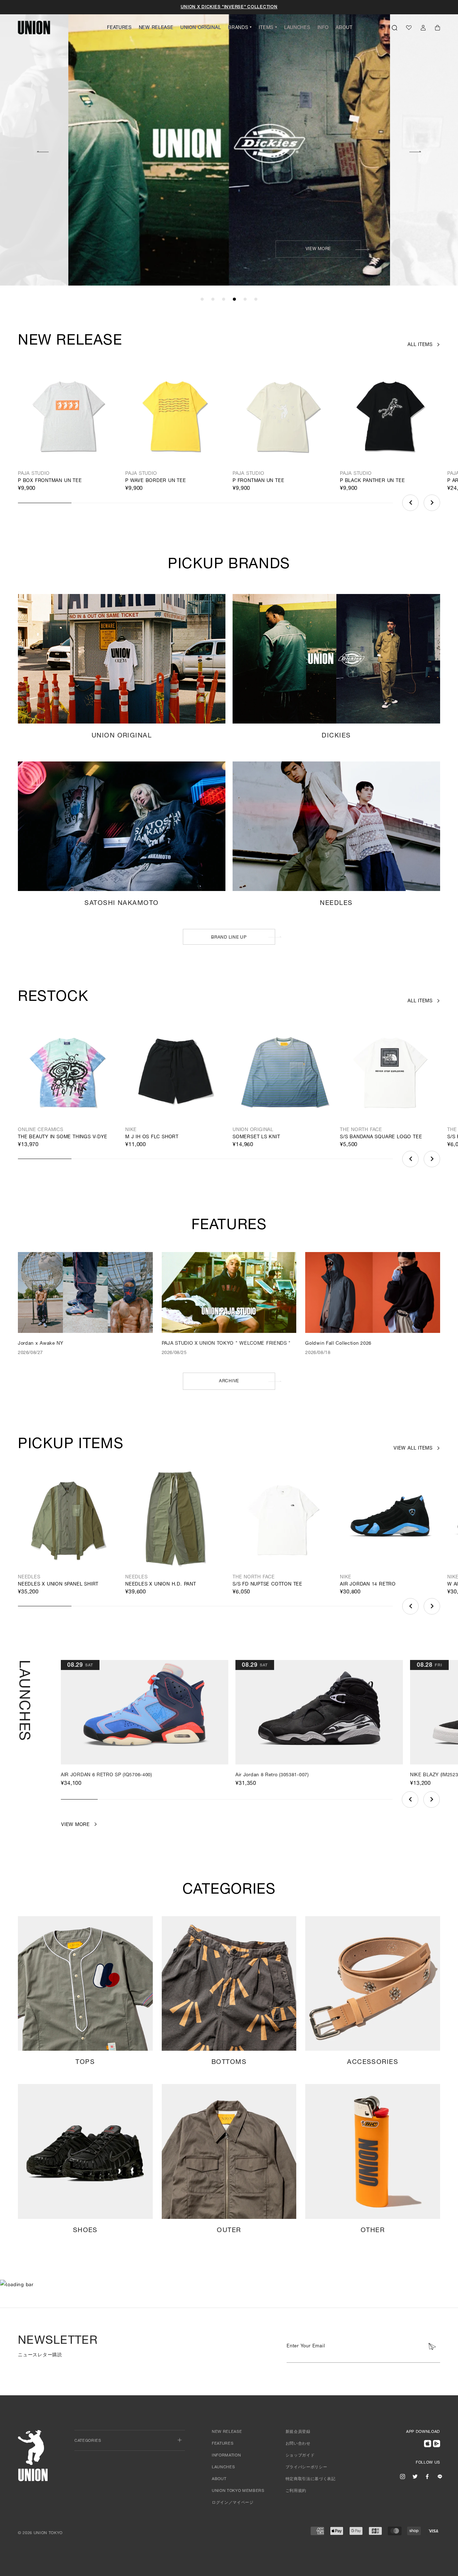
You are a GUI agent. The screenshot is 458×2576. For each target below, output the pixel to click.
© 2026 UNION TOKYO (40, 2533)
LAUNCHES (297, 28)
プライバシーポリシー (306, 2467)
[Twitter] (415, 2476)
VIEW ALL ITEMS (413, 1449)
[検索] (394, 28)
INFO (323, 28)
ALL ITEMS (420, 345)
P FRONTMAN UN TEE (258, 481)
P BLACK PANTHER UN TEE (372, 481)
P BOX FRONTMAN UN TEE (50, 481)
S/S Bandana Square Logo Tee (381, 1137)
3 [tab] (224, 300)
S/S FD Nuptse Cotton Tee (267, 1585)
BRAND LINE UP (229, 938)
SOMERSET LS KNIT (256, 1137)
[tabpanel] (229, 143)
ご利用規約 (296, 2491)
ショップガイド (300, 2456)
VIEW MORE (157, 249)
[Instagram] (403, 2476)
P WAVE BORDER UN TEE (156, 481)
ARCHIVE (229, 1381)
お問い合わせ (298, 2444)
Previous (43, 151)
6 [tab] (256, 300)
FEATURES (119, 28)
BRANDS (238, 28)
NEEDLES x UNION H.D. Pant (161, 1585)
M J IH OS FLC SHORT (152, 1137)
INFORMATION (226, 2456)
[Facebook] (427, 2476)
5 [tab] (245, 300)
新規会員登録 (298, 2432)
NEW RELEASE (156, 28)
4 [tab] (234, 300)
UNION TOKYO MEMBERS (238, 2491)
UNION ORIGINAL (201, 28)
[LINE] (440, 2476)
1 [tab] (202, 300)
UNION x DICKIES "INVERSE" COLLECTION (229, 7)
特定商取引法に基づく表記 (311, 2479)
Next (415, 151)
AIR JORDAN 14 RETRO (368, 1585)
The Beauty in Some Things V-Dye (63, 1137)
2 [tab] (213, 300)
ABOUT (344, 28)
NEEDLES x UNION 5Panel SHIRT (58, 1585)
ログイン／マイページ (233, 2503)
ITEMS (266, 28)
